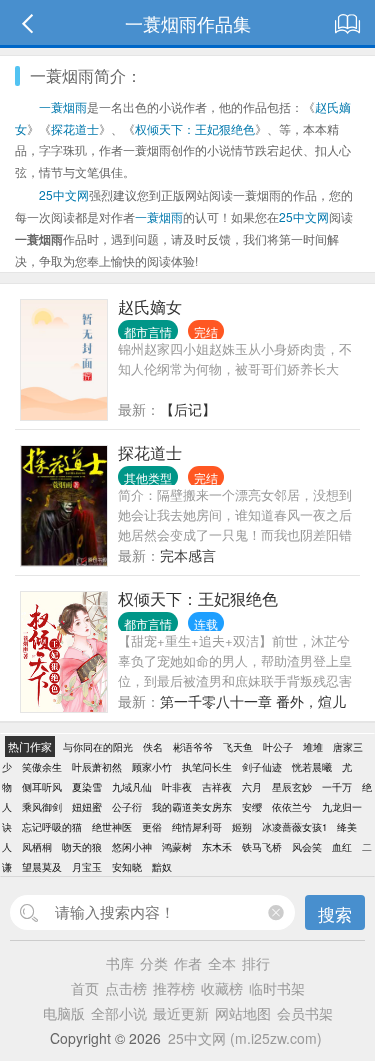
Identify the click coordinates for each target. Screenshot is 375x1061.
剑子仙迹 (262, 767)
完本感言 (188, 555)
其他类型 (148, 477)
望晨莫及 (42, 867)
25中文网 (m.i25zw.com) (245, 1038)
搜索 (335, 913)
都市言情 (148, 331)
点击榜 (126, 988)
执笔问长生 (207, 767)
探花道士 (75, 128)
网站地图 (243, 1013)
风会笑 (307, 847)
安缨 (252, 807)
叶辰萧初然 (97, 767)
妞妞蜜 (87, 807)
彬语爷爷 (193, 747)
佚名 (153, 747)
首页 (85, 988)
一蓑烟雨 (63, 106)
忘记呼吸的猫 (52, 827)
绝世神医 (112, 827)
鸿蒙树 (177, 847)
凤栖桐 (37, 847)
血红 (342, 847)
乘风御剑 (42, 807)
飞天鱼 (238, 747)
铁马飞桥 (262, 847)
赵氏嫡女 (150, 306)
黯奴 (162, 867)
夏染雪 (87, 787)
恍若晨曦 (312, 767)
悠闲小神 (132, 847)
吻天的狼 (82, 847)
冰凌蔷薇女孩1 (294, 827)
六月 (252, 787)
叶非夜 (177, 787)
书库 (120, 963)
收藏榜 (222, 988)
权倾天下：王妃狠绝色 (195, 128)
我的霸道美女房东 (192, 807)
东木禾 (217, 847)
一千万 (337, 787)
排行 (256, 963)
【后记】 (188, 409)
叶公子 (278, 747)
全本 (222, 963)
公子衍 (127, 807)
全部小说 (119, 1013)
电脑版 (64, 1013)
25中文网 (64, 194)
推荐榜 (174, 988)
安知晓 (127, 867)
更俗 (152, 827)
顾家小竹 (152, 767)
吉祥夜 (217, 787)
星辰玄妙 (292, 787)
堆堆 (313, 747)
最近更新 (181, 1013)
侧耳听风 (42, 787)
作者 (188, 963)
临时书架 (277, 988)
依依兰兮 (292, 807)
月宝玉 (87, 867)
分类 (154, 963)
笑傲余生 (42, 767)
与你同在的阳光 (98, 747)
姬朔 (242, 827)
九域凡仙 (132, 787)
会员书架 (305, 1013)
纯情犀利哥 (197, 827)
